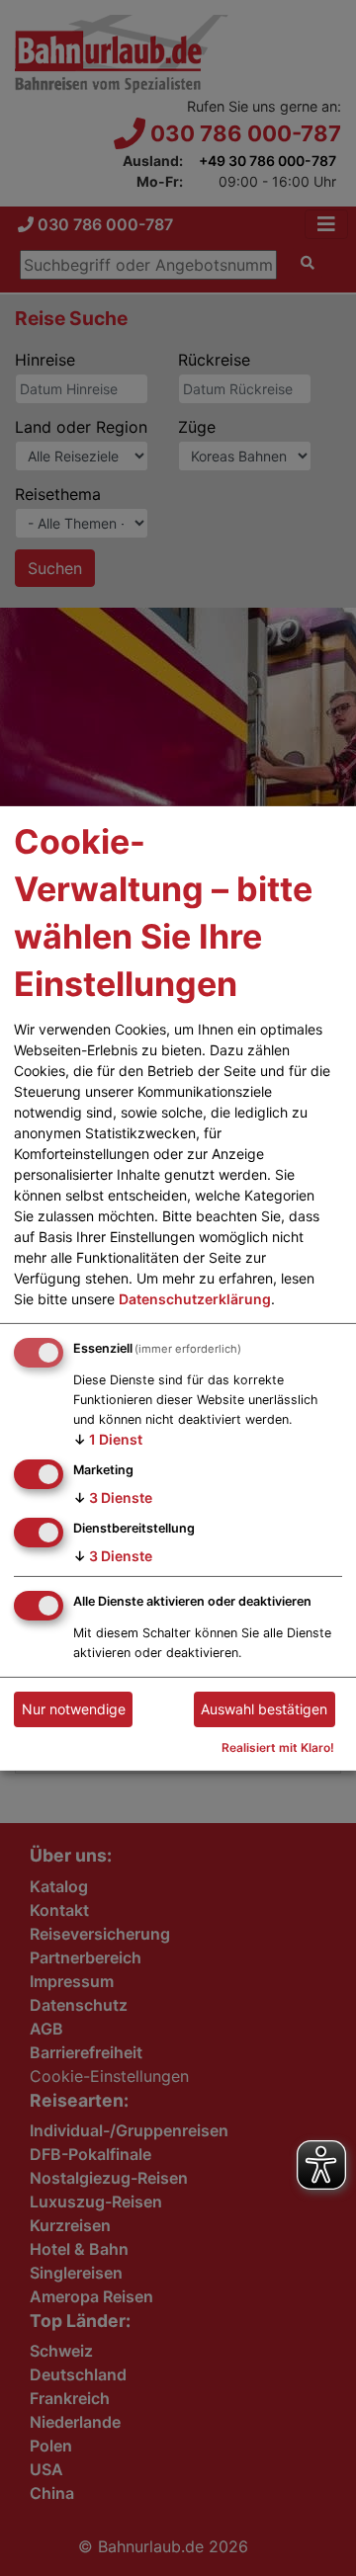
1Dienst (108, 1439)
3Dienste (113, 1497)
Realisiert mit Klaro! (278, 1747)
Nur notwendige (74, 1709)
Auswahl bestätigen (264, 1709)
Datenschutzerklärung (195, 1299)
